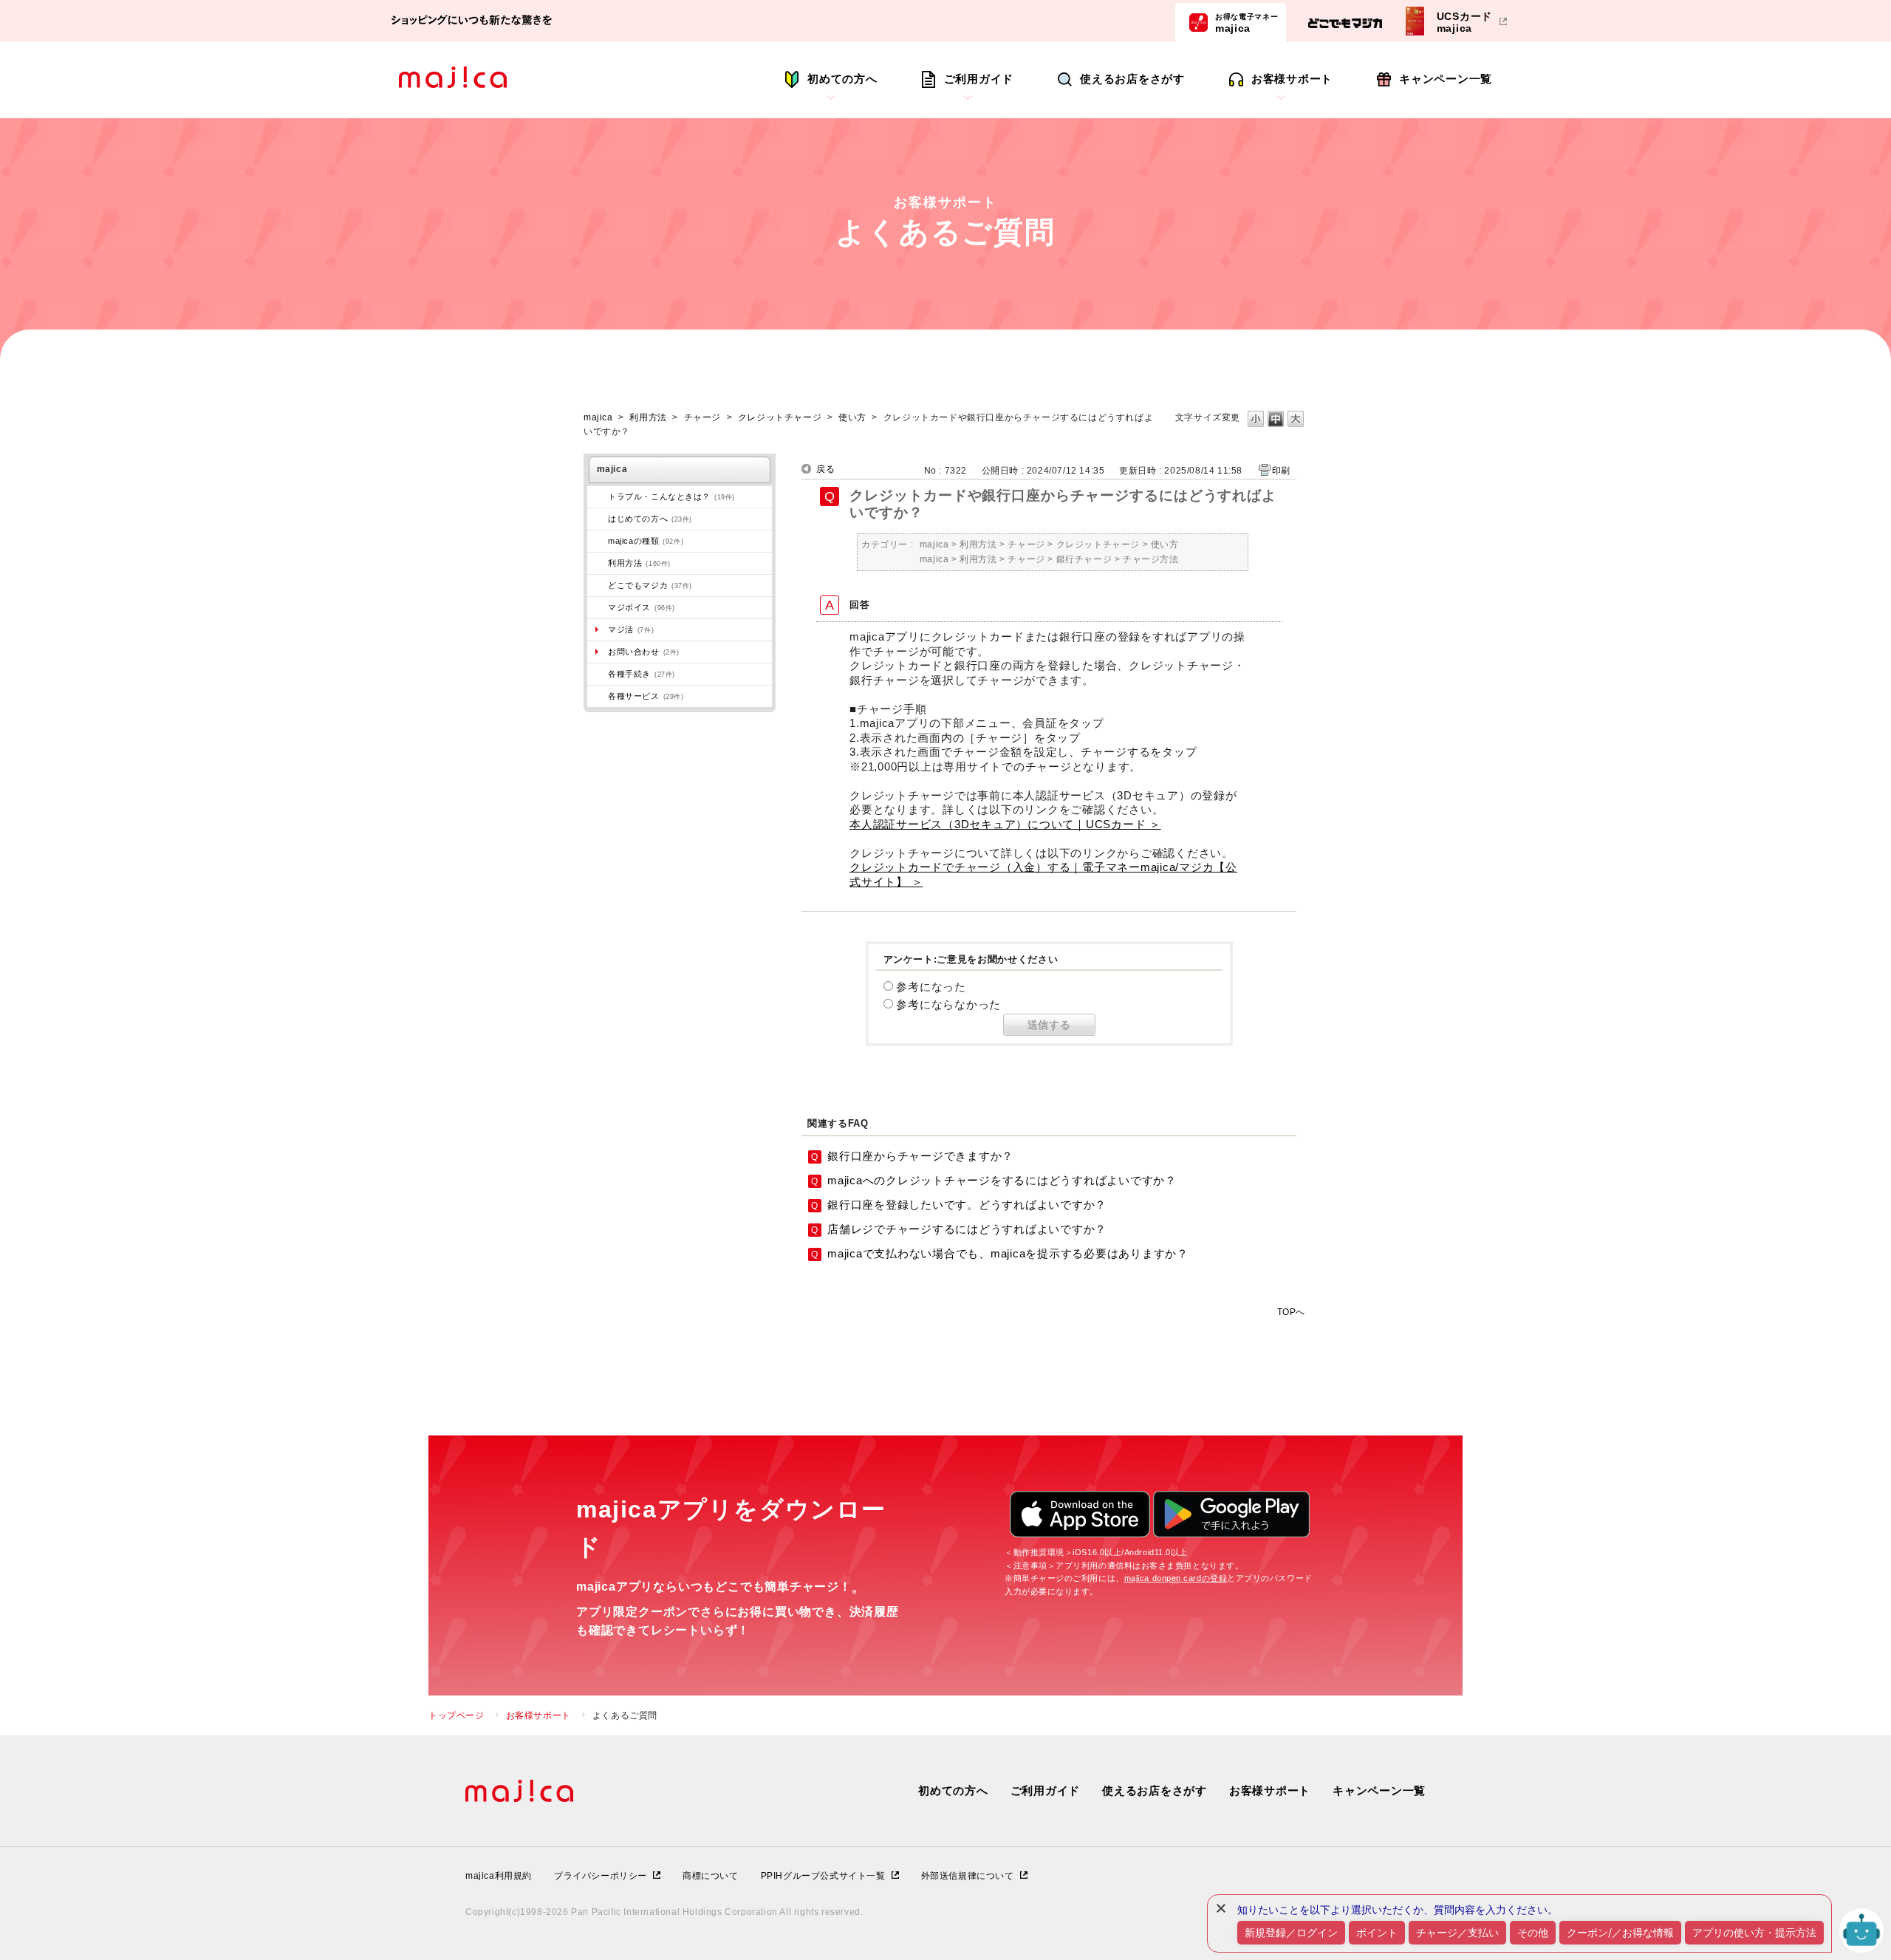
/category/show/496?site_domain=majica (598, 585)
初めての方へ (842, 79)
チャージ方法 (1151, 559)
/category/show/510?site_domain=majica (598, 696)
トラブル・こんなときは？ (671, 496)
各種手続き (642, 674)
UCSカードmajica (1465, 22)
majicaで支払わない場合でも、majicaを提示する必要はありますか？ (1008, 1253)
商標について (711, 1876)
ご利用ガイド (979, 79)
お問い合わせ (644, 652)
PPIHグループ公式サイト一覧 (823, 1876)
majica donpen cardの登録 (1176, 1578)
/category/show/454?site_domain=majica (598, 607)
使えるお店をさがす (1132, 79)
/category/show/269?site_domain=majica (598, 519)
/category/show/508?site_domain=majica (598, 541)
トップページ (456, 1715)
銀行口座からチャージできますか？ (920, 1156)
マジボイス (642, 607)
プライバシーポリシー (601, 1876)
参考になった (931, 987)
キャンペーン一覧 (1446, 79)
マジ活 (631, 629)
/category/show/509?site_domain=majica (598, 563)
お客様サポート (1292, 79)
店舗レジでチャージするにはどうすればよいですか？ (967, 1229)
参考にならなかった (948, 1004)
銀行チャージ (1084, 559)
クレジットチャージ (780, 417)
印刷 (1281, 471)
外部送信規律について (968, 1876)
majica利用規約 (499, 1876)
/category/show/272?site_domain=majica (598, 674)
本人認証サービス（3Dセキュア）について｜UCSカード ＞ (1005, 824)
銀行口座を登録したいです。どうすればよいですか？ (967, 1205)
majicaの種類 (646, 541)
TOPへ (1291, 1312)
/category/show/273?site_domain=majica (598, 496)
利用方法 (648, 417)
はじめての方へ (650, 519)
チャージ (702, 417)
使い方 (852, 417)
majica (1247, 23)
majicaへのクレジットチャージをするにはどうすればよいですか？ (1002, 1180)
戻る (825, 469)
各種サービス (646, 696)
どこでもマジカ (650, 585)
